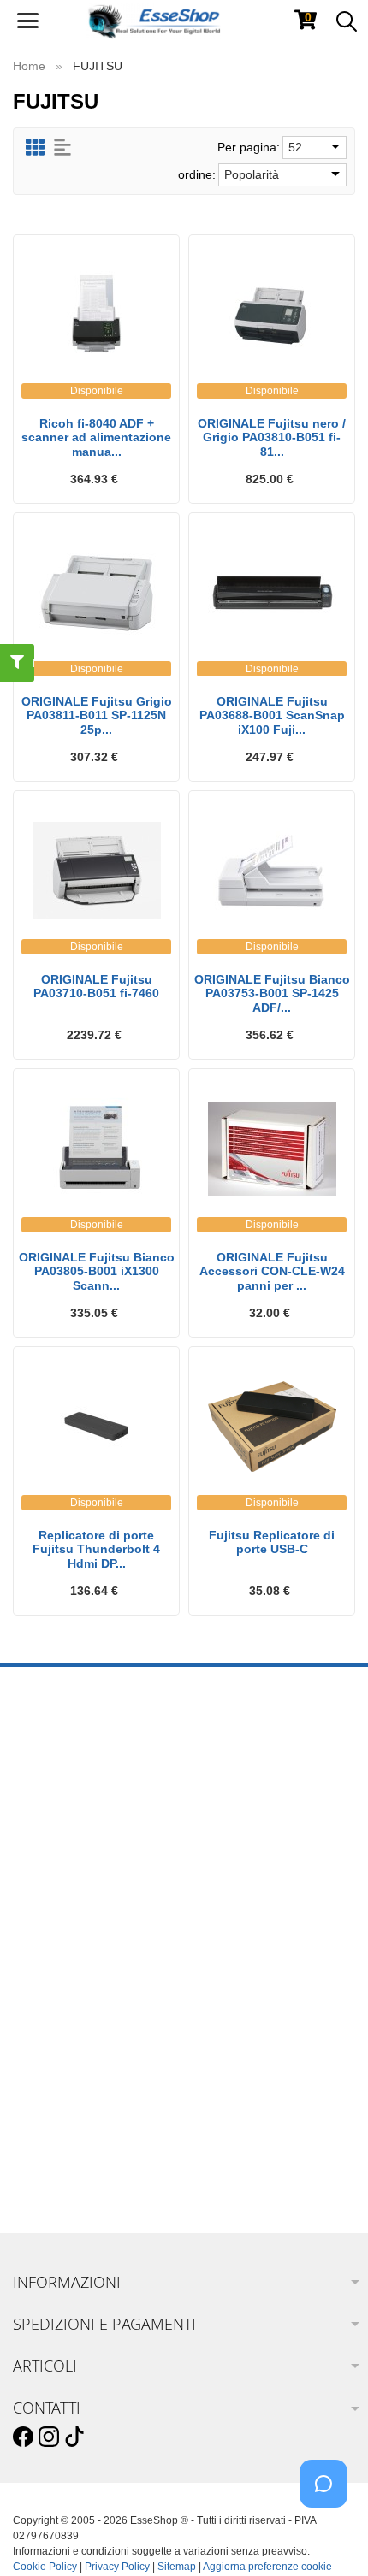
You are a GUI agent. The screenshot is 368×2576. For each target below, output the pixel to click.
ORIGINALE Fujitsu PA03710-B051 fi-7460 (96, 987)
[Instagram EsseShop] (49, 2437)
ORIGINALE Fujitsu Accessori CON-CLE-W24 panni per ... (272, 1272)
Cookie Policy (45, 2567)
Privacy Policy (117, 2567)
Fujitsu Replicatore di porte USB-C (272, 1542)
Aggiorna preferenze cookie (267, 2567)
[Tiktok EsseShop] (74, 2437)
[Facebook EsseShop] (23, 2437)
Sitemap (177, 2567)
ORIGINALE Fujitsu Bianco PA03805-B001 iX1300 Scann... (97, 1272)
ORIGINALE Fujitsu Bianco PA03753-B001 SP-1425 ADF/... (272, 994)
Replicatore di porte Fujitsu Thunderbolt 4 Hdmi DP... (96, 1550)
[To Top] (329, 2536)
